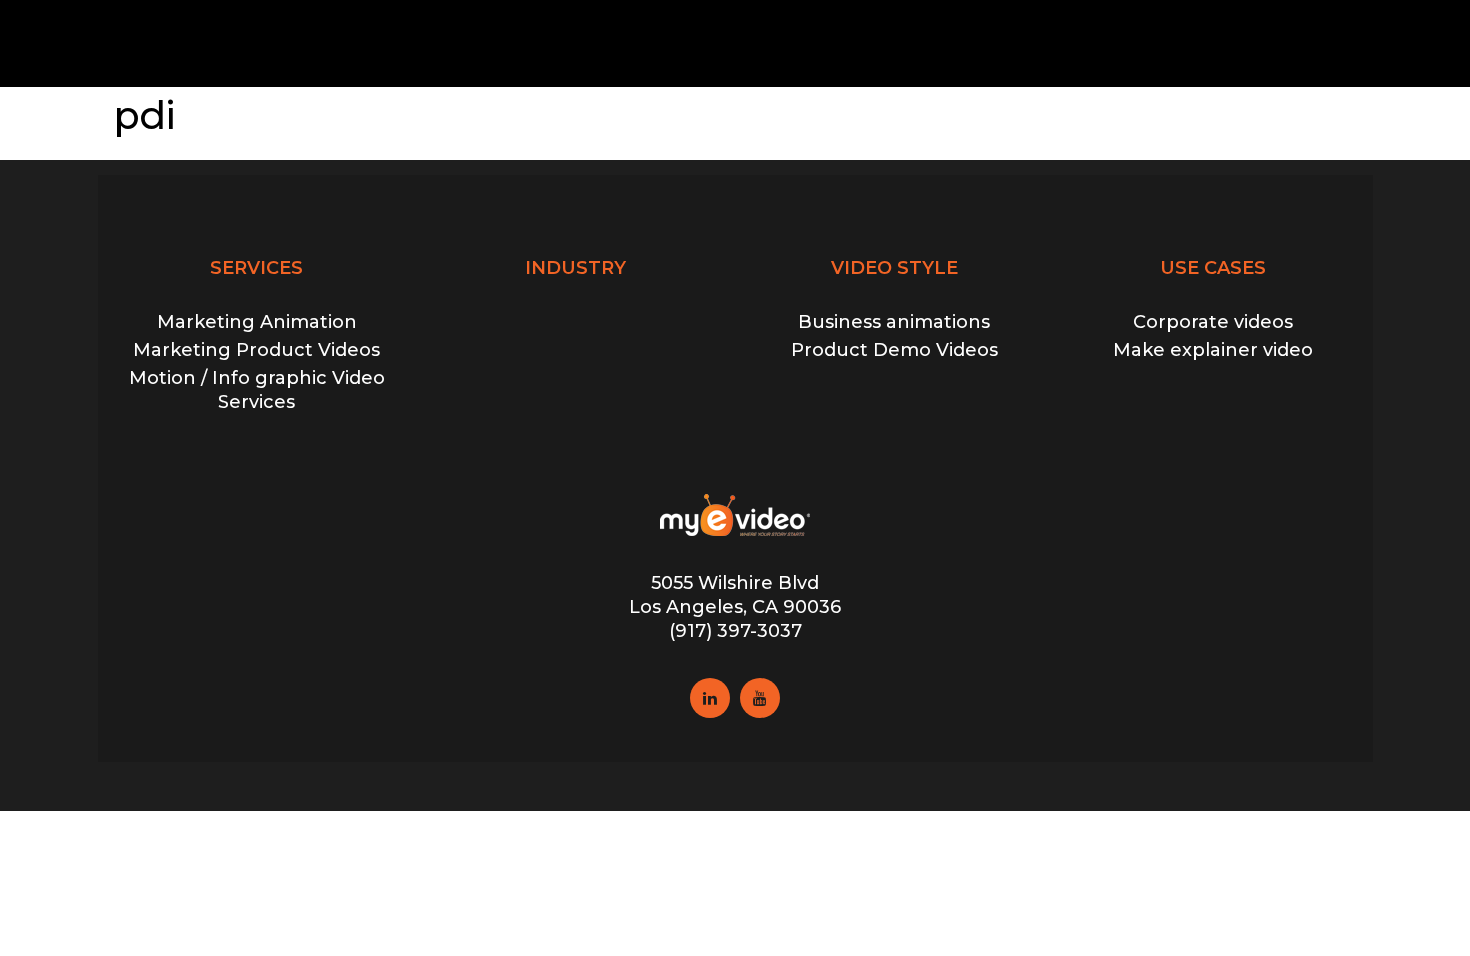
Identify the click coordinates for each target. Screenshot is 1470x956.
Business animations (894, 322)
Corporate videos (1213, 322)
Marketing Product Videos (256, 350)
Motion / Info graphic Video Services (257, 389)
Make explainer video (1213, 350)
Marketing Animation (257, 322)
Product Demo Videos (894, 350)
